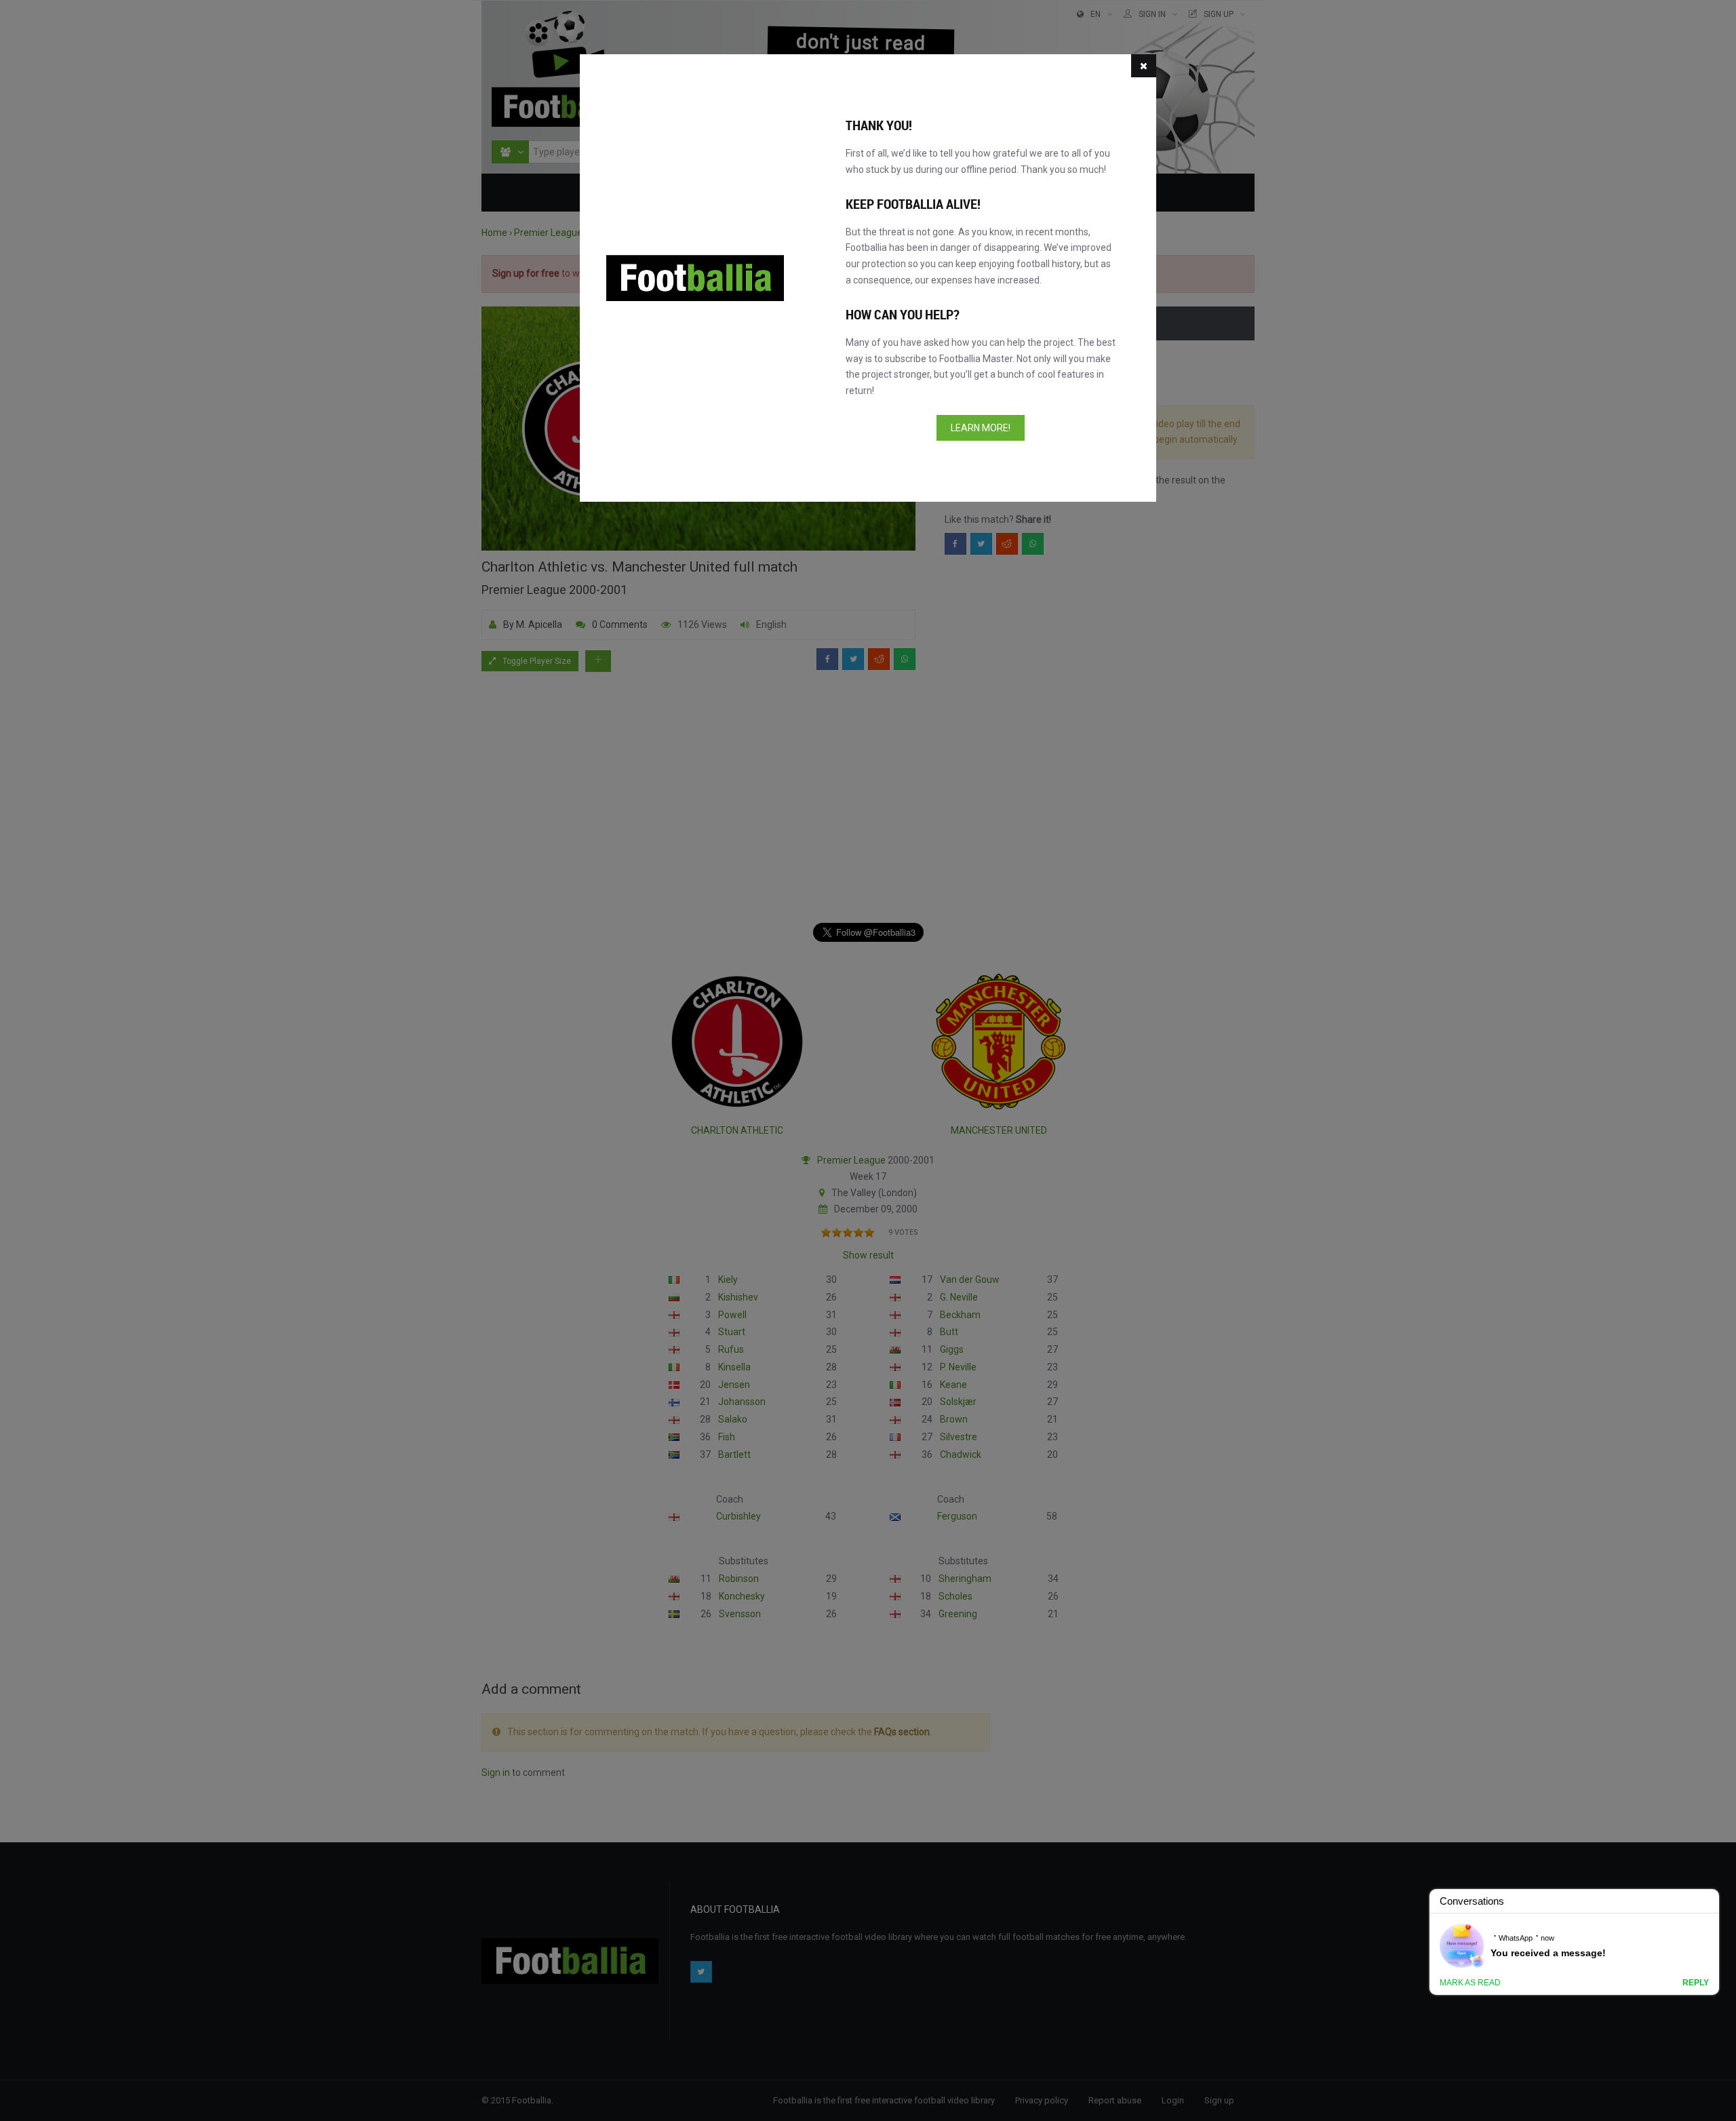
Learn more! (981, 428)
